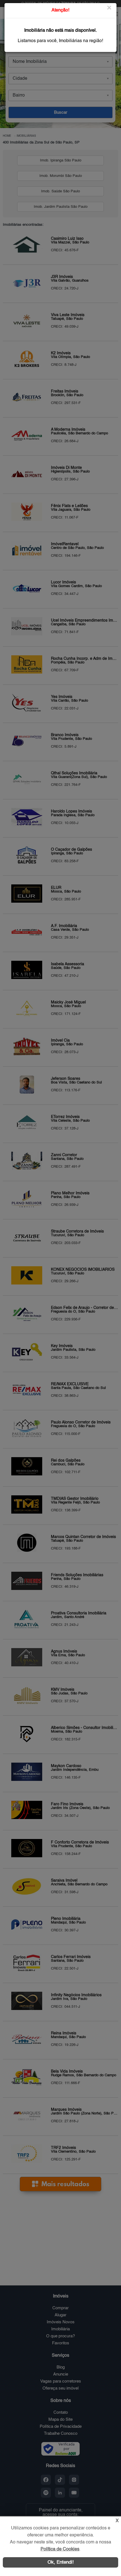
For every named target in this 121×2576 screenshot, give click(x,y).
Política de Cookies (60, 2549)
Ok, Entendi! (61, 2562)
